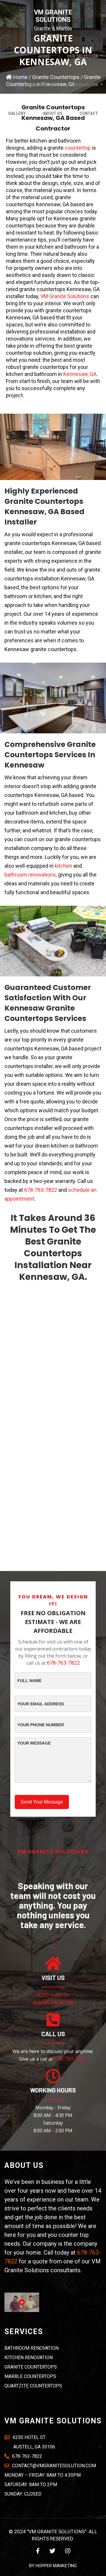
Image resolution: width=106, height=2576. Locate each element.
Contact (89, 113)
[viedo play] (22, 2302)
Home (44, 56)
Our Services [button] (42, 85)
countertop (78, 148)
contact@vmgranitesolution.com (54, 2466)
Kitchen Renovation (29, 2358)
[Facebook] (38, 2551)
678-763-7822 (41, 1190)
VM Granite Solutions (65, 296)
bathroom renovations (30, 875)
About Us (53, 113)
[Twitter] (52, 2551)
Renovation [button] (86, 85)
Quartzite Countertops (33, 2386)
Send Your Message (42, 1802)
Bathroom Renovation (32, 2348)
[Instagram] (68, 2551)
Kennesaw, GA (80, 374)
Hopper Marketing (56, 2566)
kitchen (63, 866)
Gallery (17, 113)
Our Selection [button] (83, 56)
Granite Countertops (31, 2367)
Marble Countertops (30, 2376)
